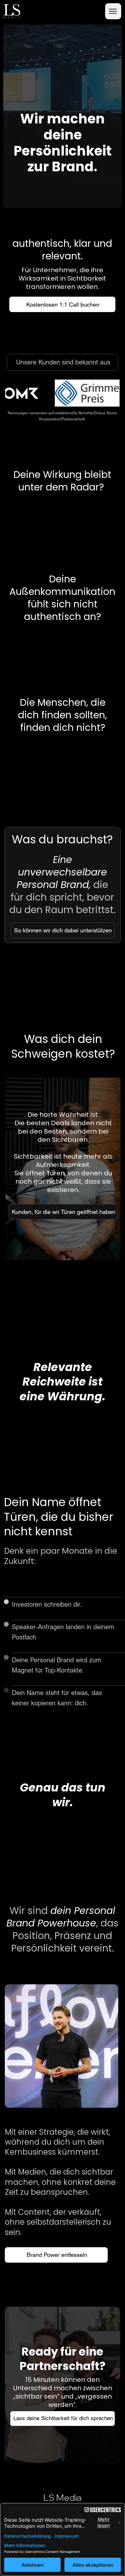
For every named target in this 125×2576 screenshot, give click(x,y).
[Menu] (113, 11)
